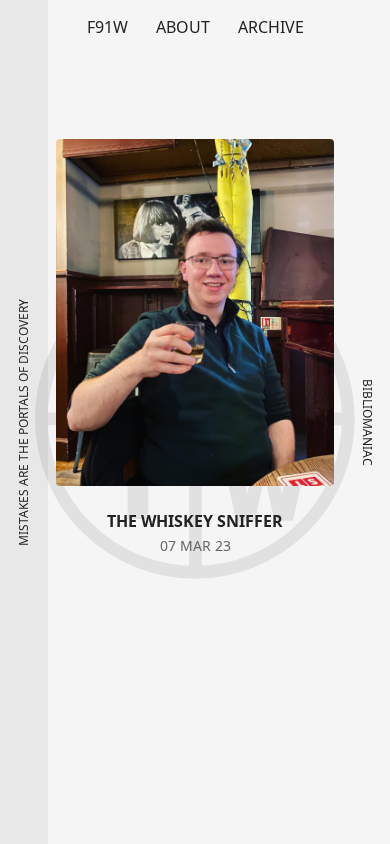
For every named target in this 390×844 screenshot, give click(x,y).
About (183, 27)
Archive (271, 27)
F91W (107, 27)
